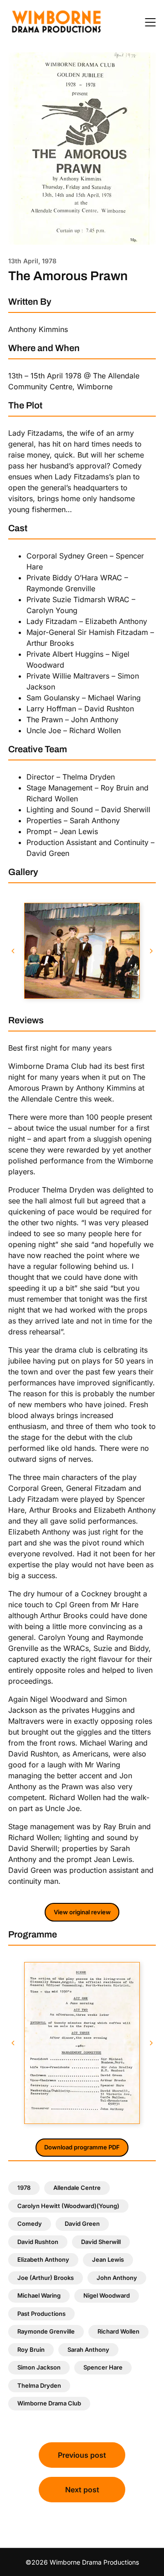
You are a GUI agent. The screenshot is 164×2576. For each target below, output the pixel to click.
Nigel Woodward (107, 2295)
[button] (13, 951)
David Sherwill (101, 2242)
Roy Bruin (31, 2350)
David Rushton (38, 2242)
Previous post (82, 2455)
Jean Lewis (108, 2259)
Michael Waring (39, 2295)
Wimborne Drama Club (49, 2403)
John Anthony (117, 2278)
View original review (82, 1912)
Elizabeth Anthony (43, 2259)
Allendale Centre (77, 2188)
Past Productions (41, 2314)
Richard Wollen (118, 2331)
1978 (24, 2188)
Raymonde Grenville (46, 2331)
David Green (82, 2224)
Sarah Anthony (88, 2350)
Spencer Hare (103, 2367)
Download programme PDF (82, 2147)
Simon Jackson (39, 2367)
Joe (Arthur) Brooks (46, 2278)
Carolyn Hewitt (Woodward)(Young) (68, 2206)
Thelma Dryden (39, 2385)
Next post (82, 2490)
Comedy (30, 2224)
